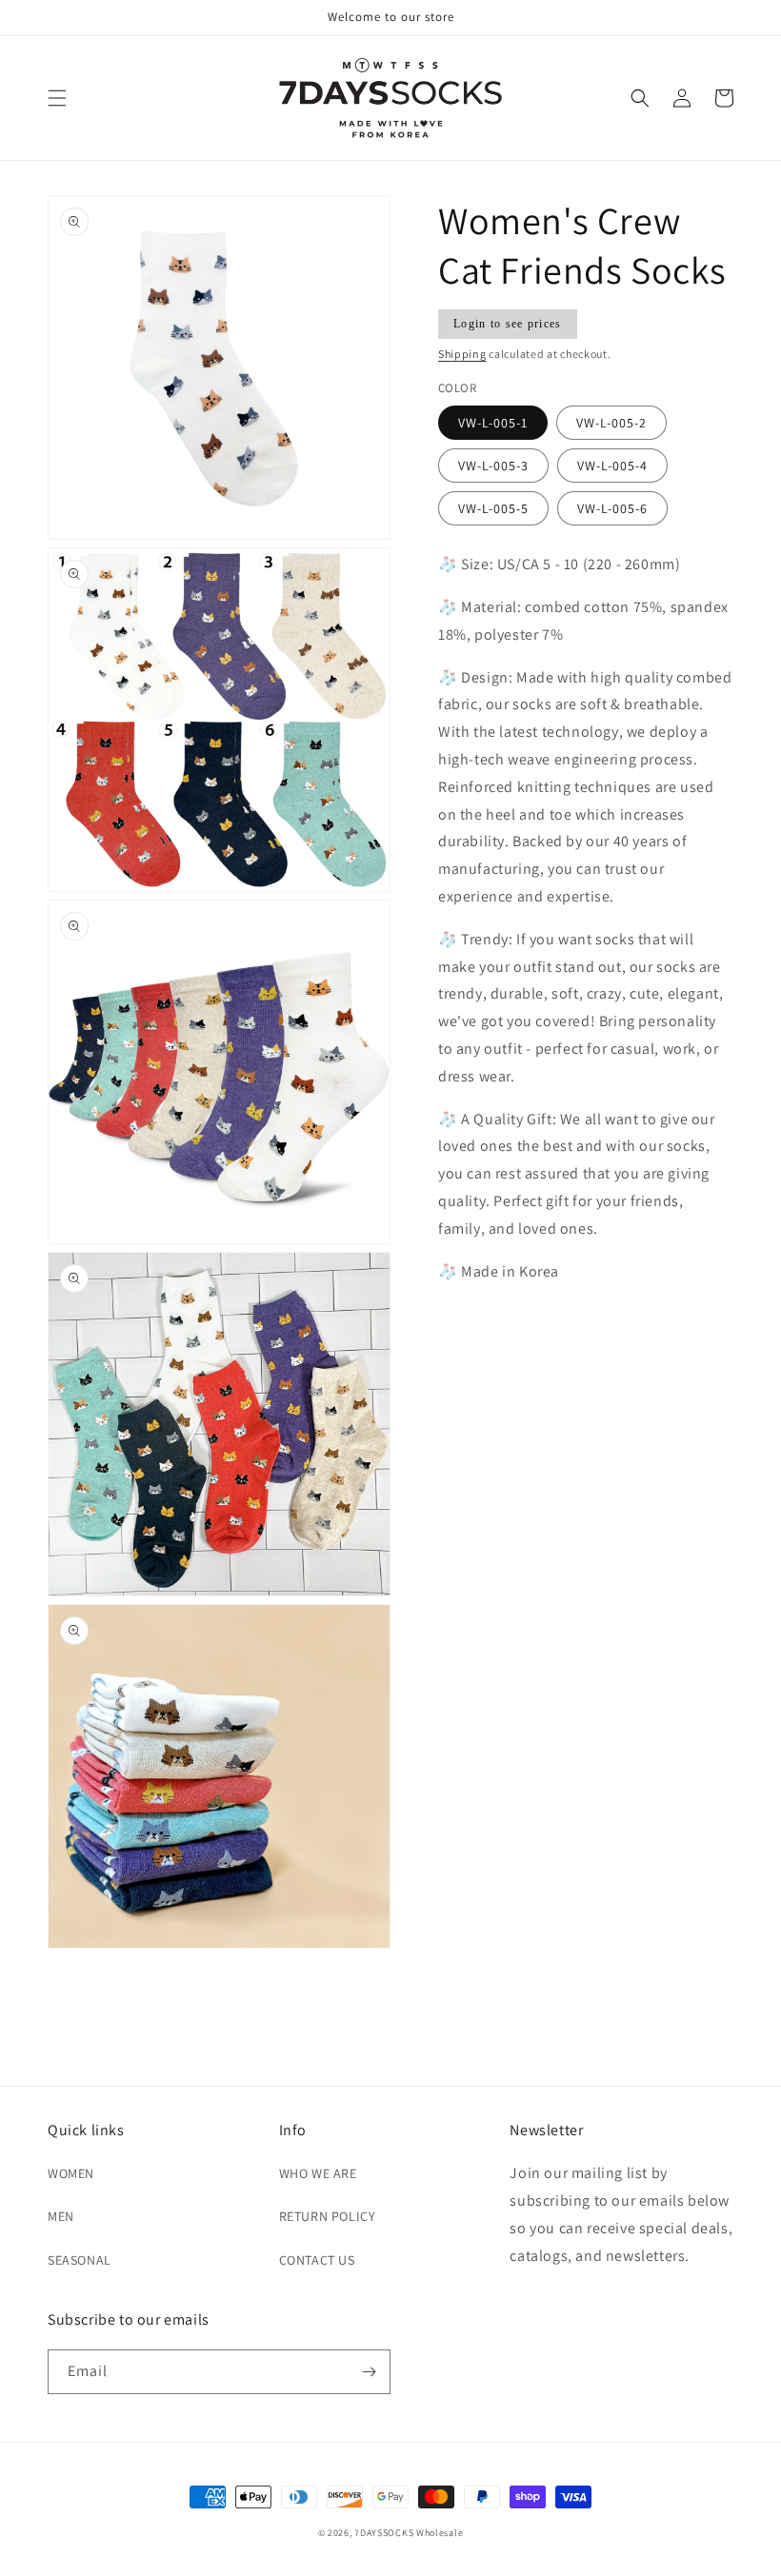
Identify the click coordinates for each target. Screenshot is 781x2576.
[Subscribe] (369, 2372)
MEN (61, 2216)
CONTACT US (317, 2260)
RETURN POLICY (328, 2216)
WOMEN (71, 2173)
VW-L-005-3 (493, 466)
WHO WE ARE (318, 2173)
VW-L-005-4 (612, 466)
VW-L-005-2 (611, 423)
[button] (57, 98)
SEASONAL (80, 2260)
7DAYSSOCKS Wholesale (409, 2533)
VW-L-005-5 (493, 508)
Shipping (462, 354)
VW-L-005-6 (612, 508)
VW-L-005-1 (493, 423)
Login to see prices (508, 324)
